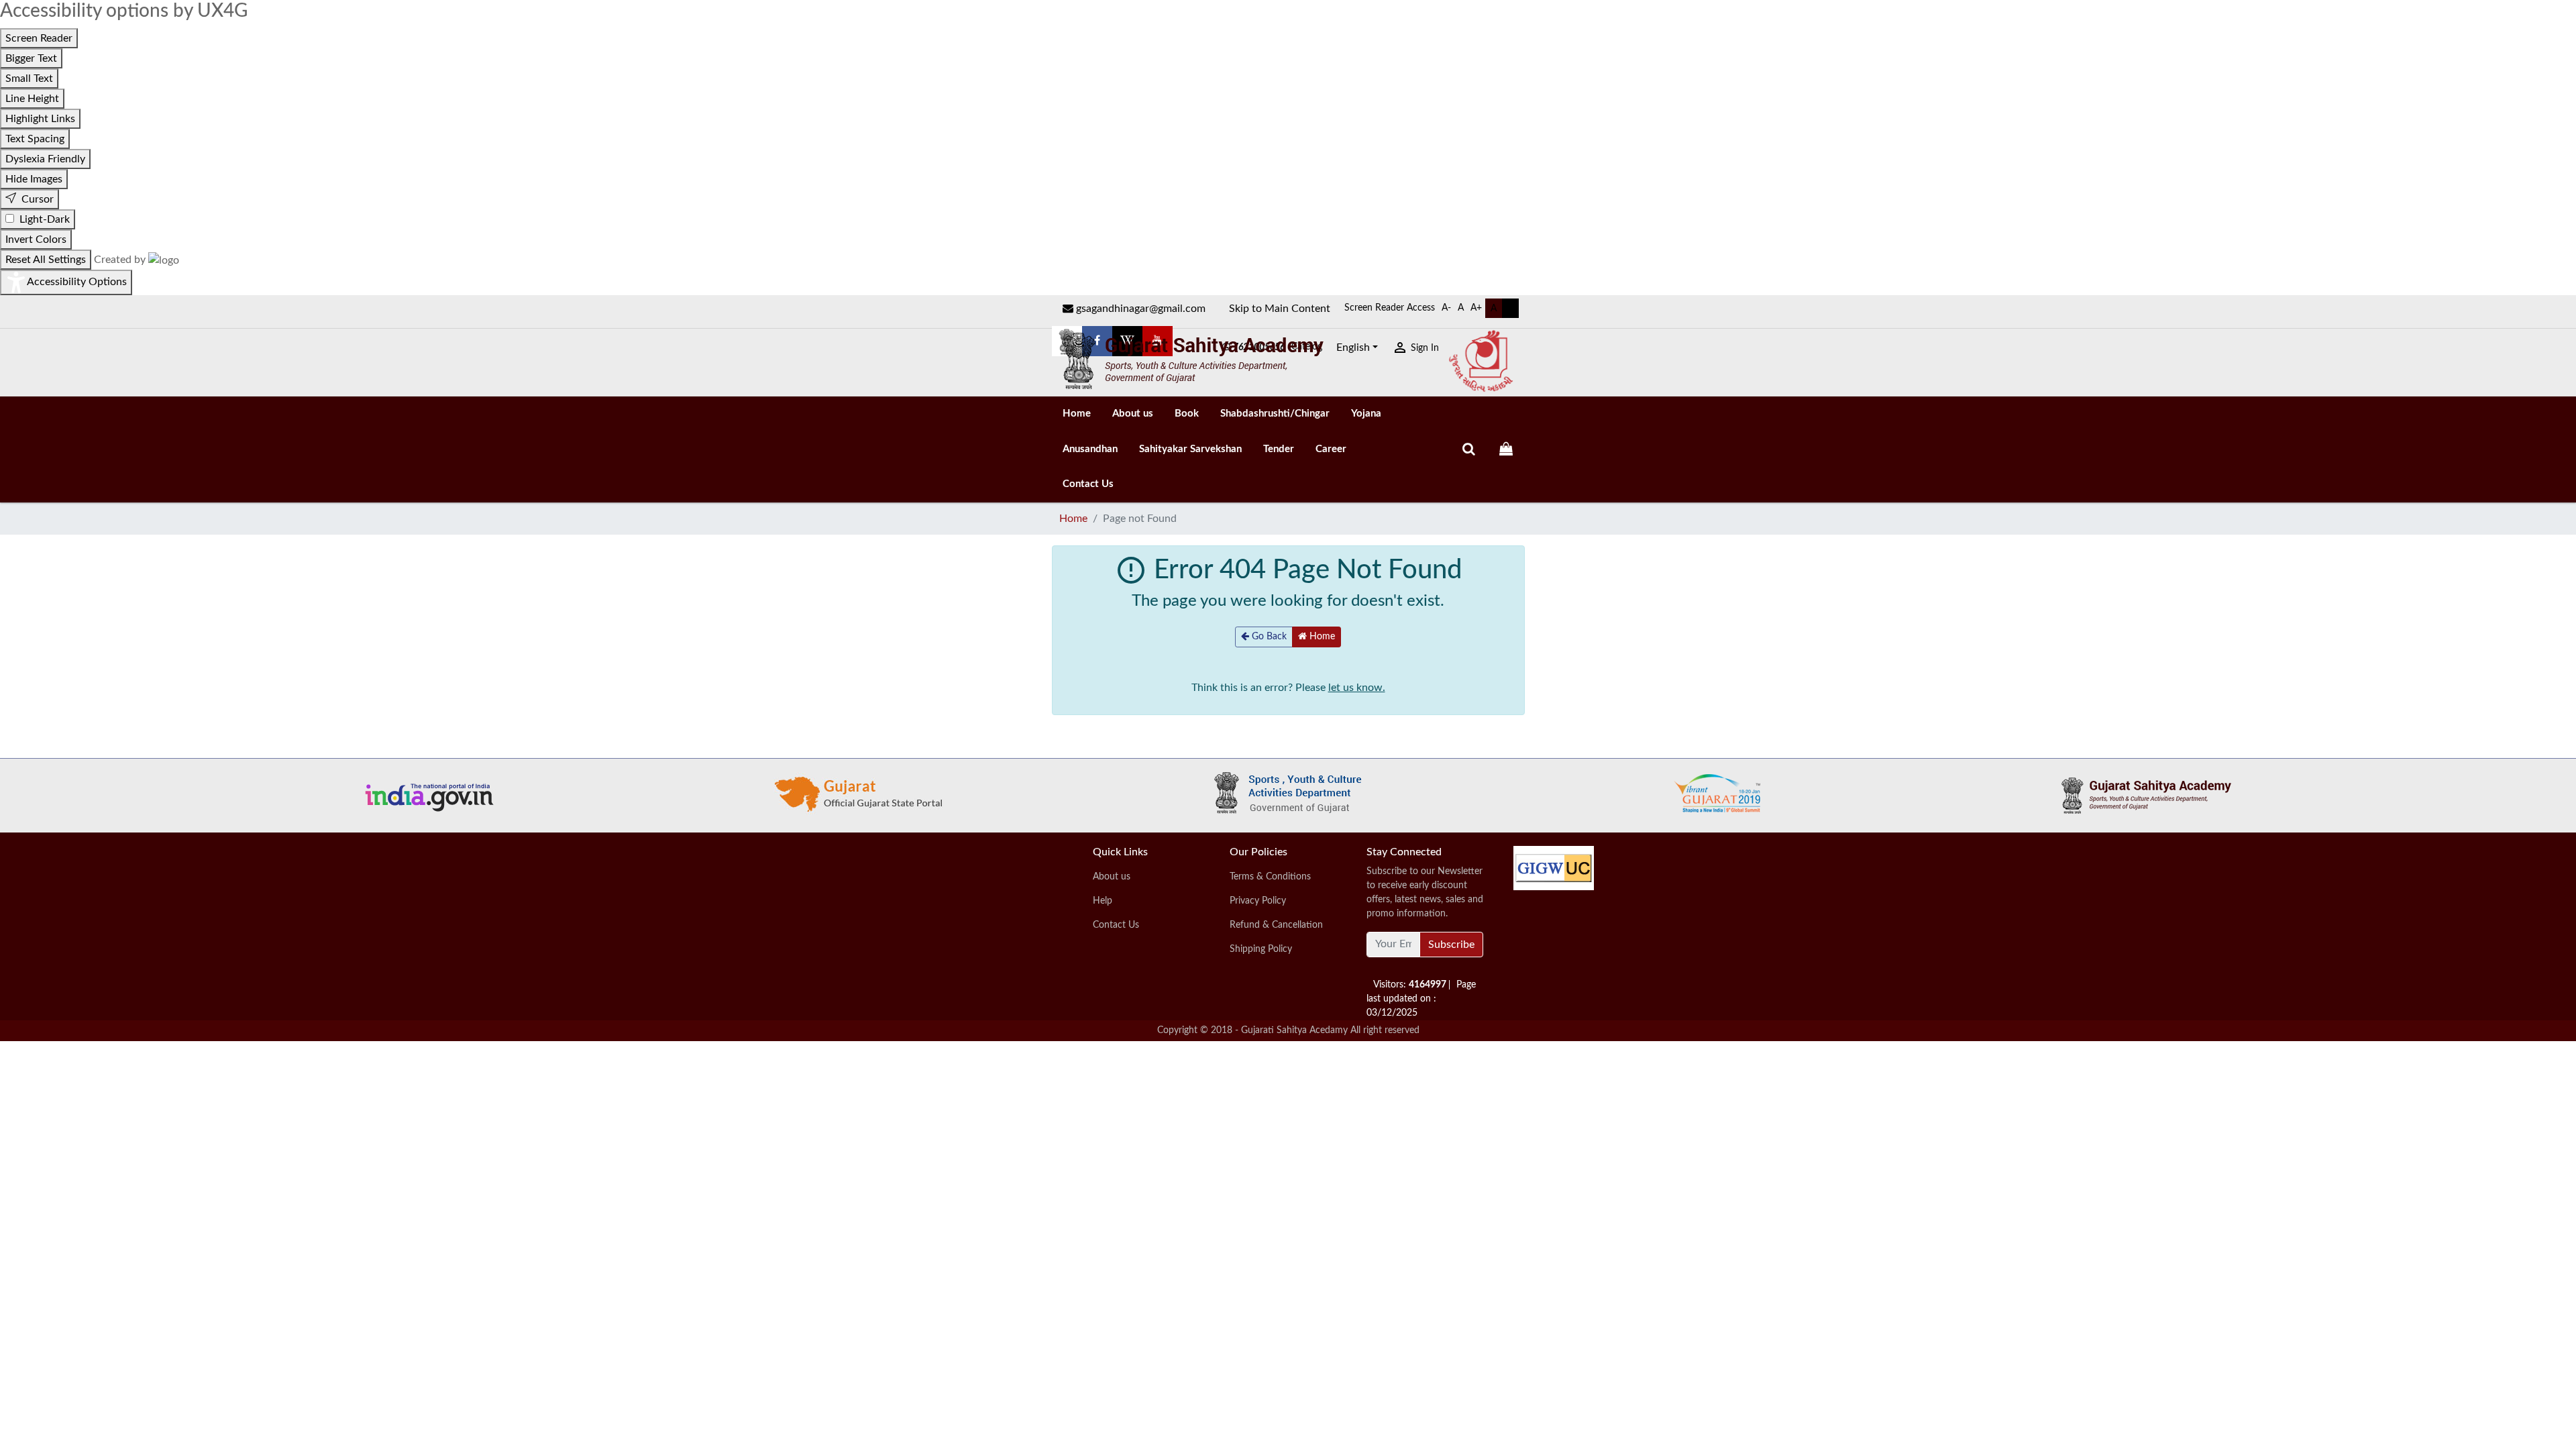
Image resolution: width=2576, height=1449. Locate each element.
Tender (1279, 449)
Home (1077, 414)
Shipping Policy (1261, 949)
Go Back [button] (1268, 637)
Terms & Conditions (1270, 877)
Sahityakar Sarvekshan (1190, 449)
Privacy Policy (1258, 901)
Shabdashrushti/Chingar (1275, 414)
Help (1103, 901)
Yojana (1366, 414)
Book (1187, 414)
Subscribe (1451, 945)
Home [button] (1321, 637)
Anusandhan (1090, 449)
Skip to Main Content (1280, 309)
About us (1133, 414)
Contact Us (1088, 484)
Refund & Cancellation (1276, 925)
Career (1331, 449)
